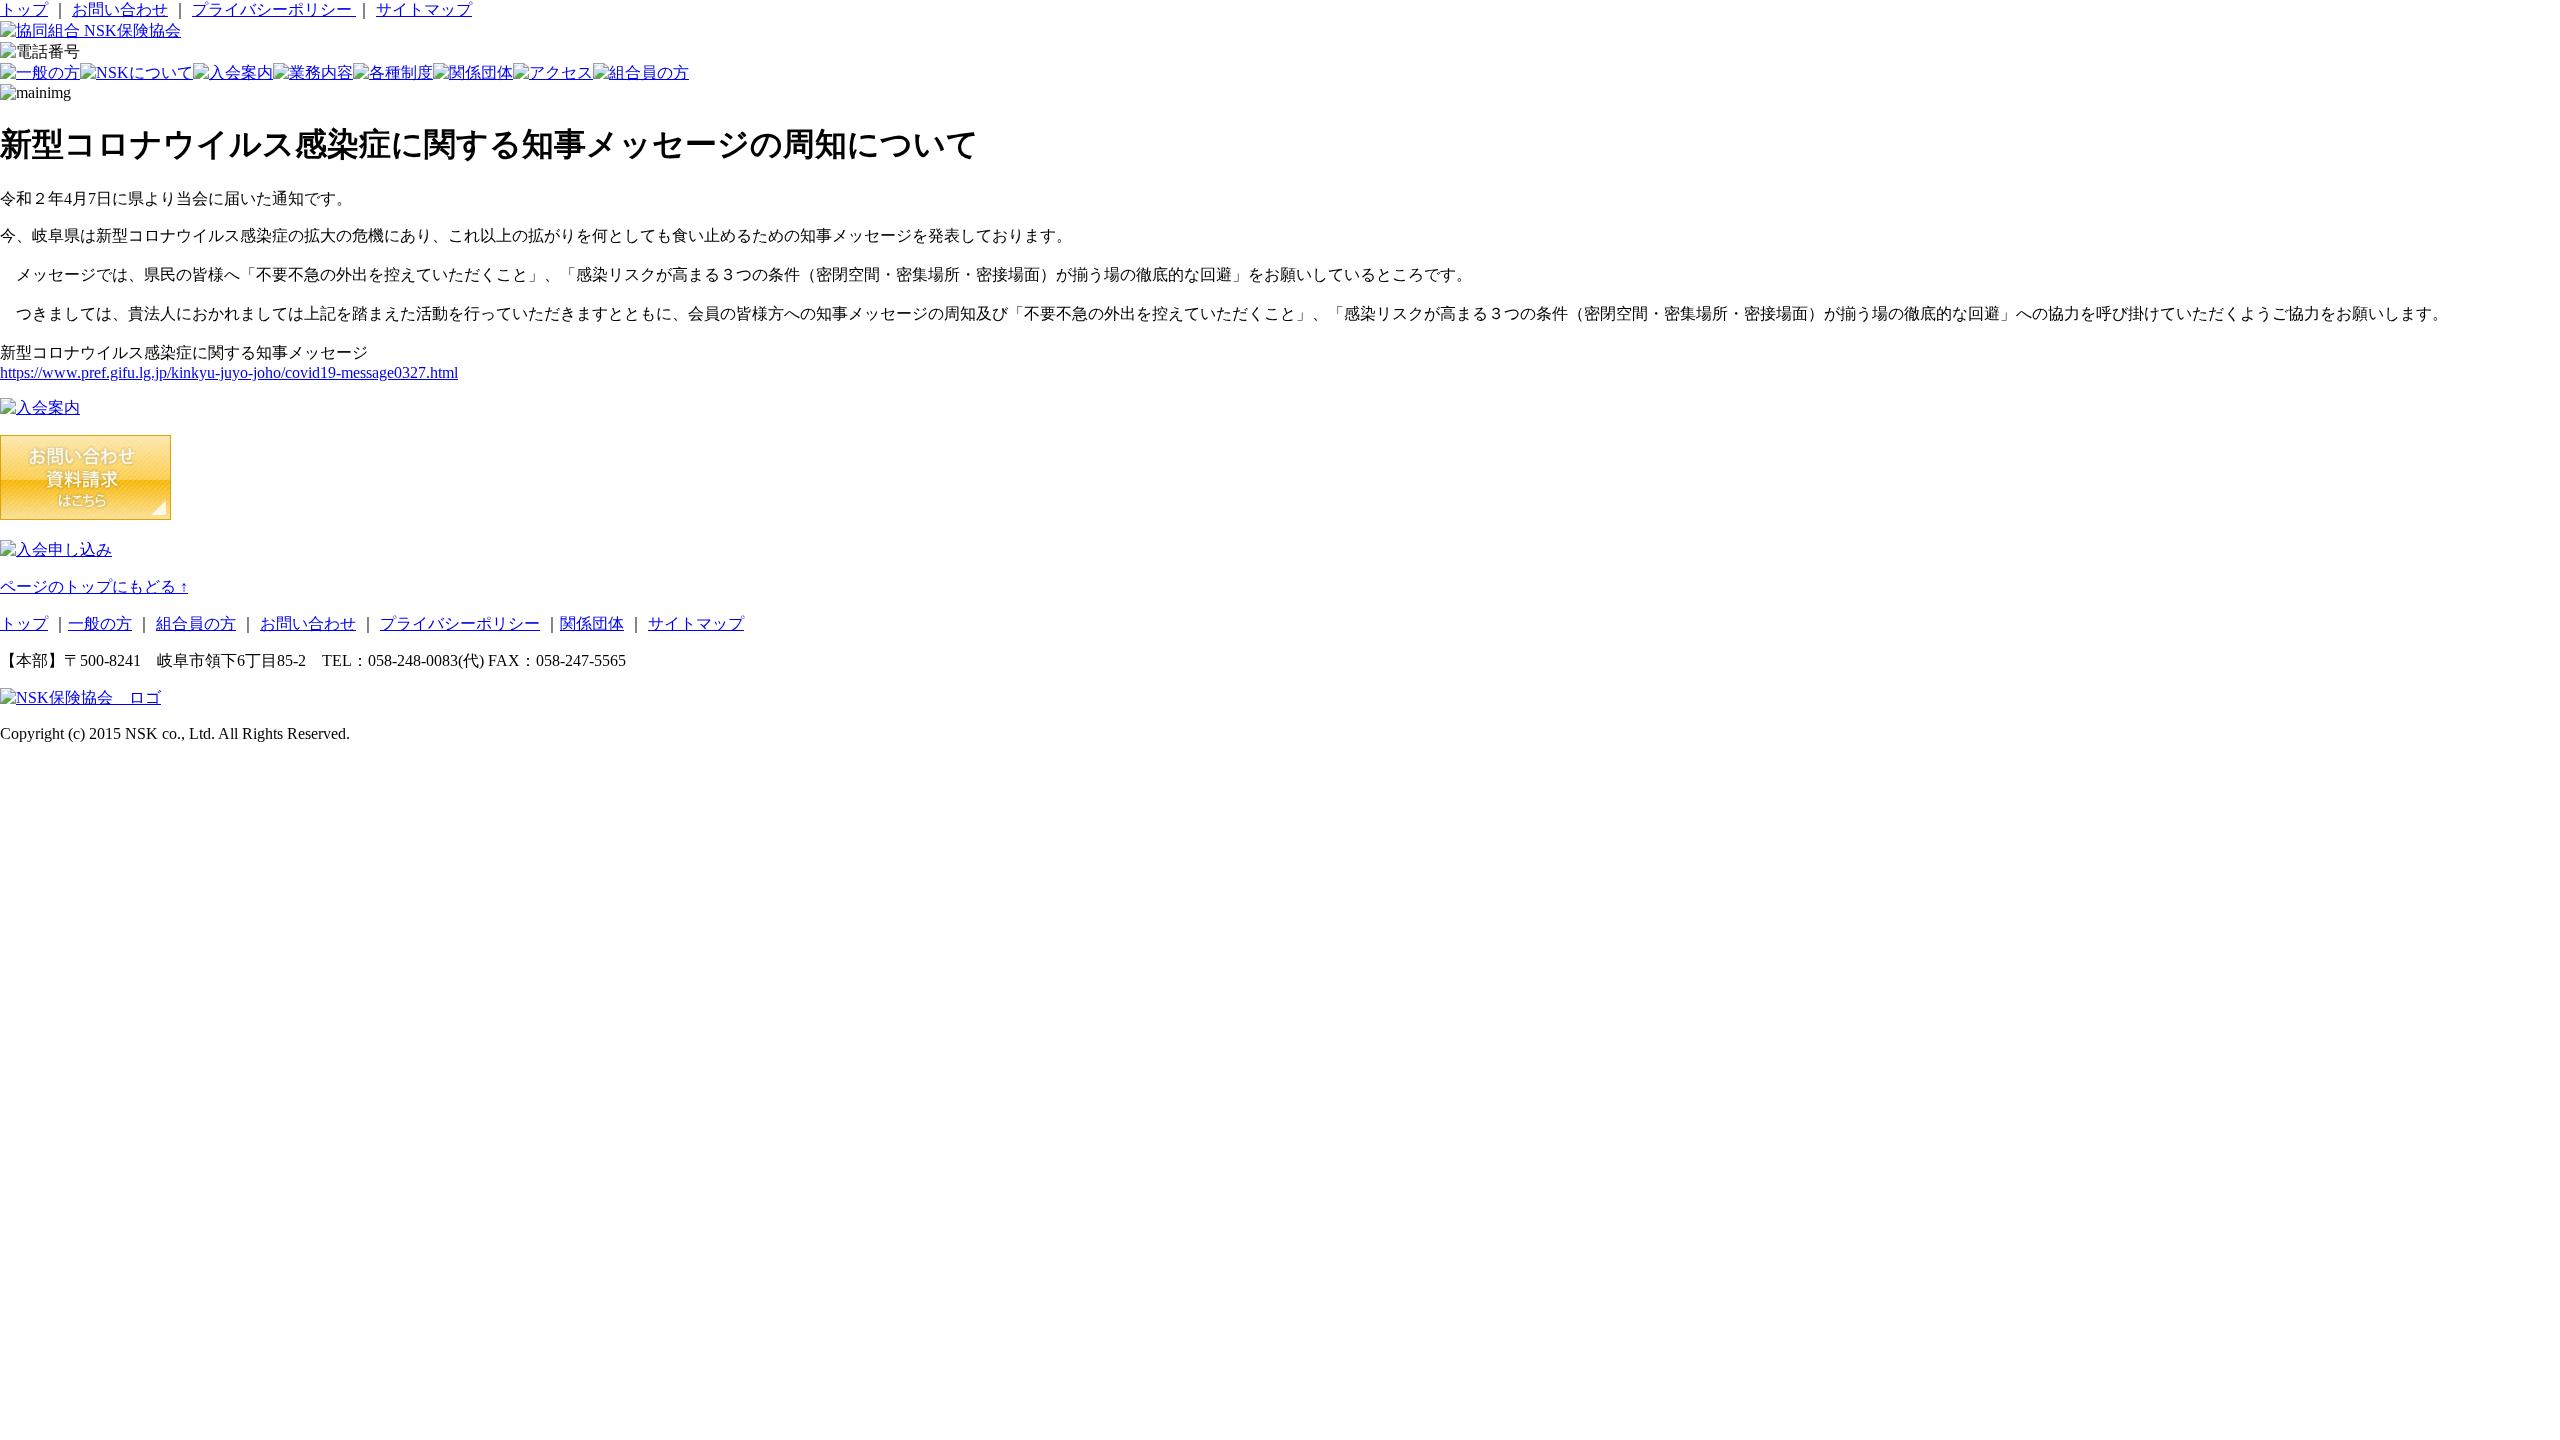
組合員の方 (196, 623)
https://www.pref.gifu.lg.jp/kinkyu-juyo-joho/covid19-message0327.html (229, 372)
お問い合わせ (120, 9)
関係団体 (592, 623)
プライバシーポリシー (274, 9)
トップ (24, 9)
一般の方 (100, 623)
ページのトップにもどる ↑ (94, 586)
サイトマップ (424, 9)
